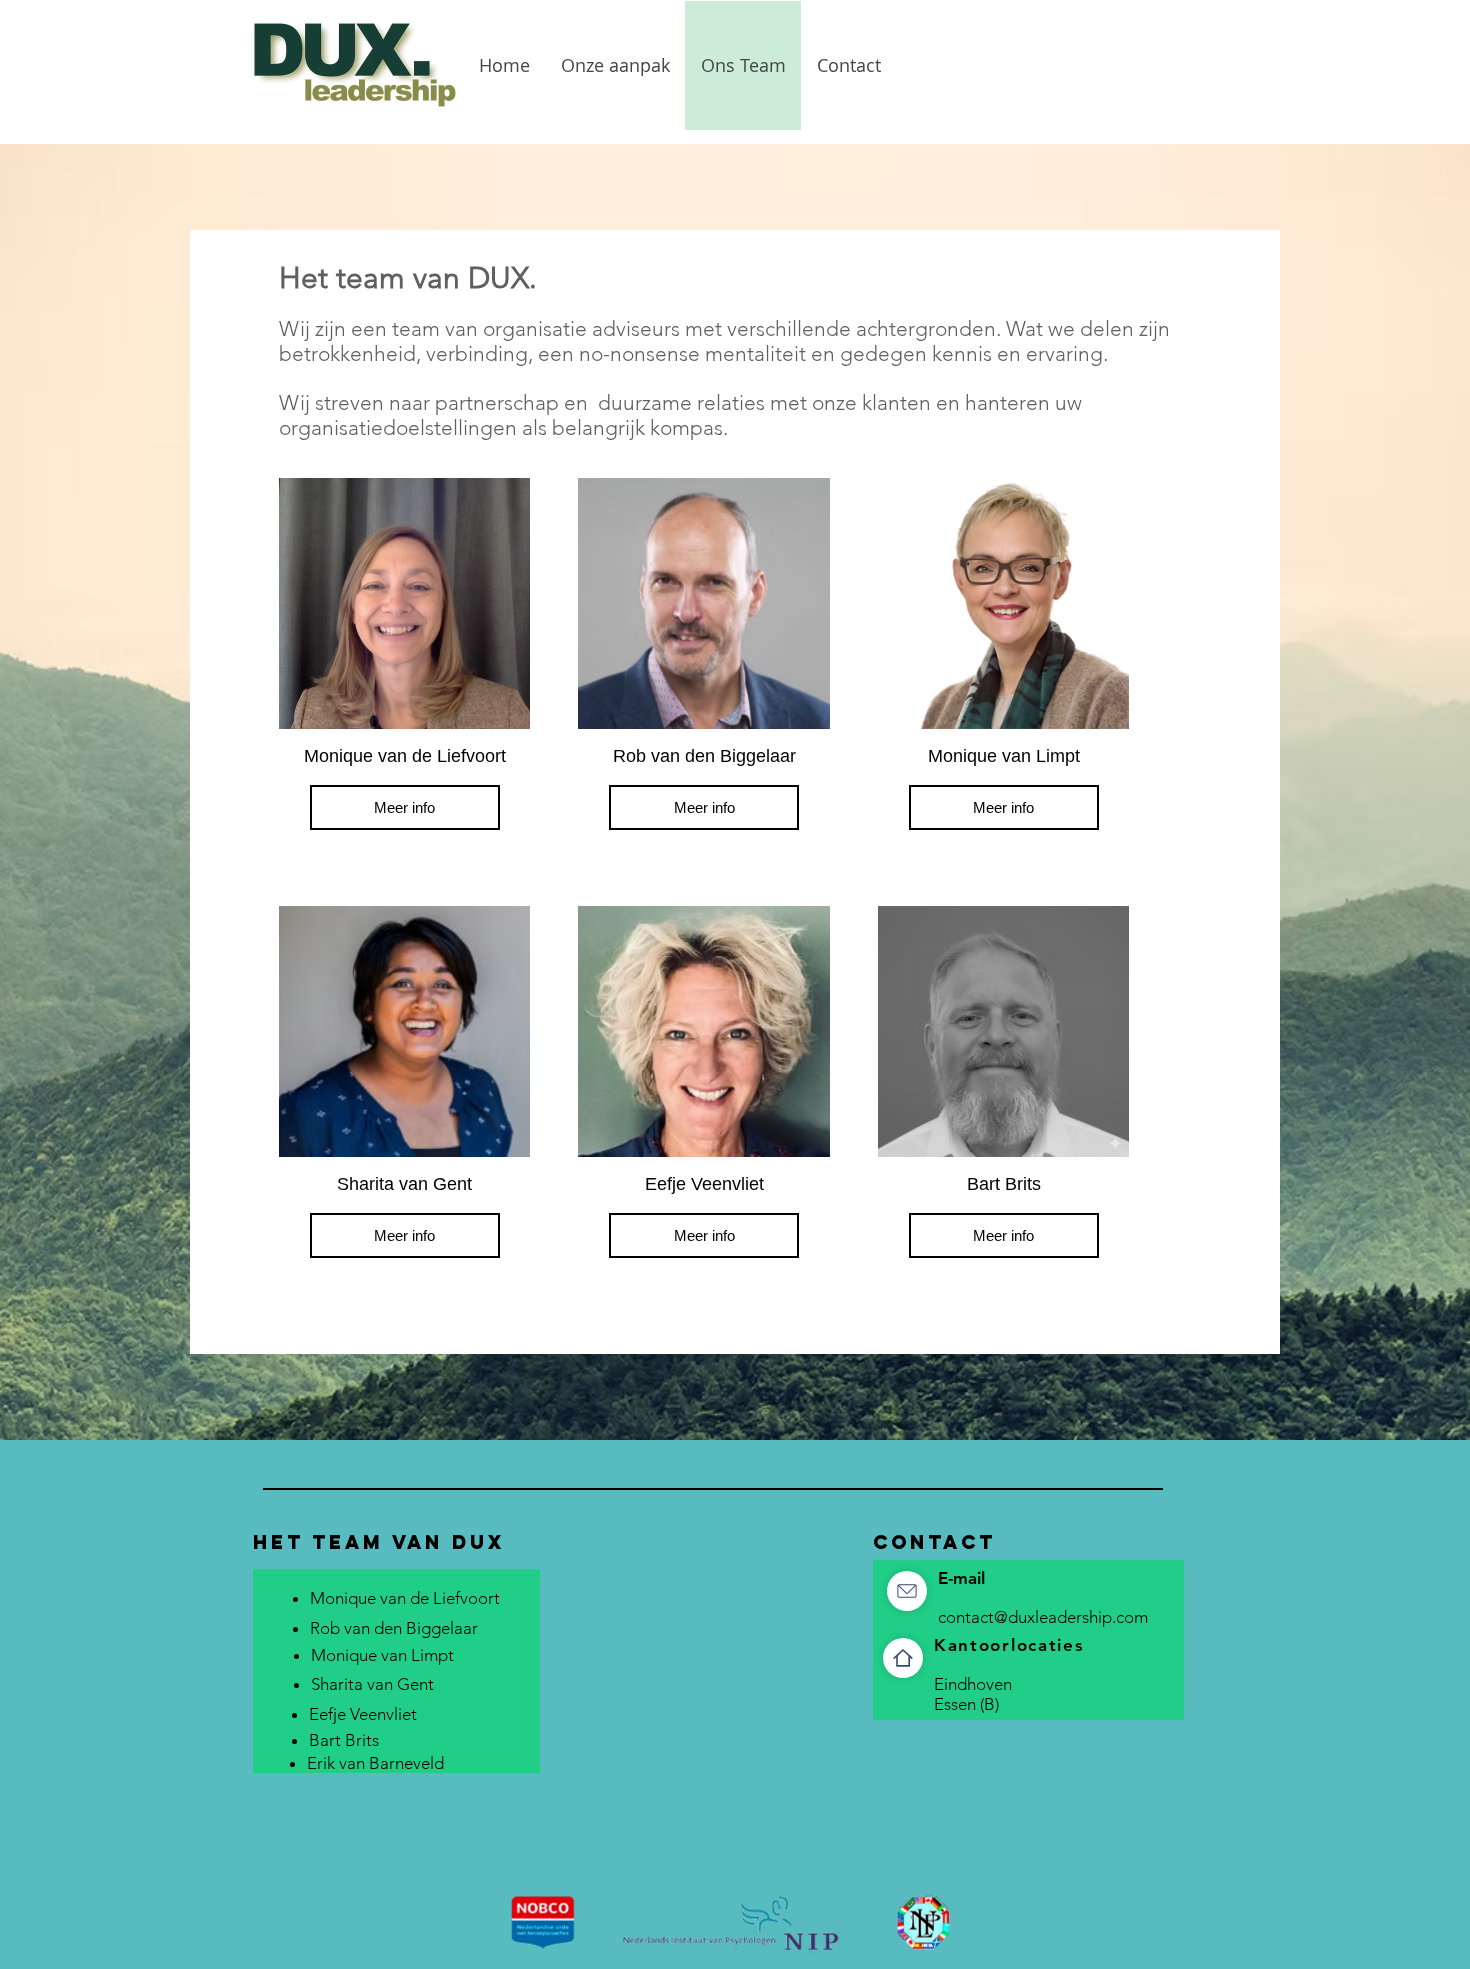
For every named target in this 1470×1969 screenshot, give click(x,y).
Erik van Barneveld (375, 1763)
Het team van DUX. (408, 278)
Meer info (404, 807)
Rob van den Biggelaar (394, 1628)
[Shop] (907, 1591)
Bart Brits (344, 1740)
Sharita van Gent (372, 1684)
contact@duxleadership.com (1043, 1617)
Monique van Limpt (382, 1655)
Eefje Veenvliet (363, 1714)
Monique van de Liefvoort (405, 1598)
